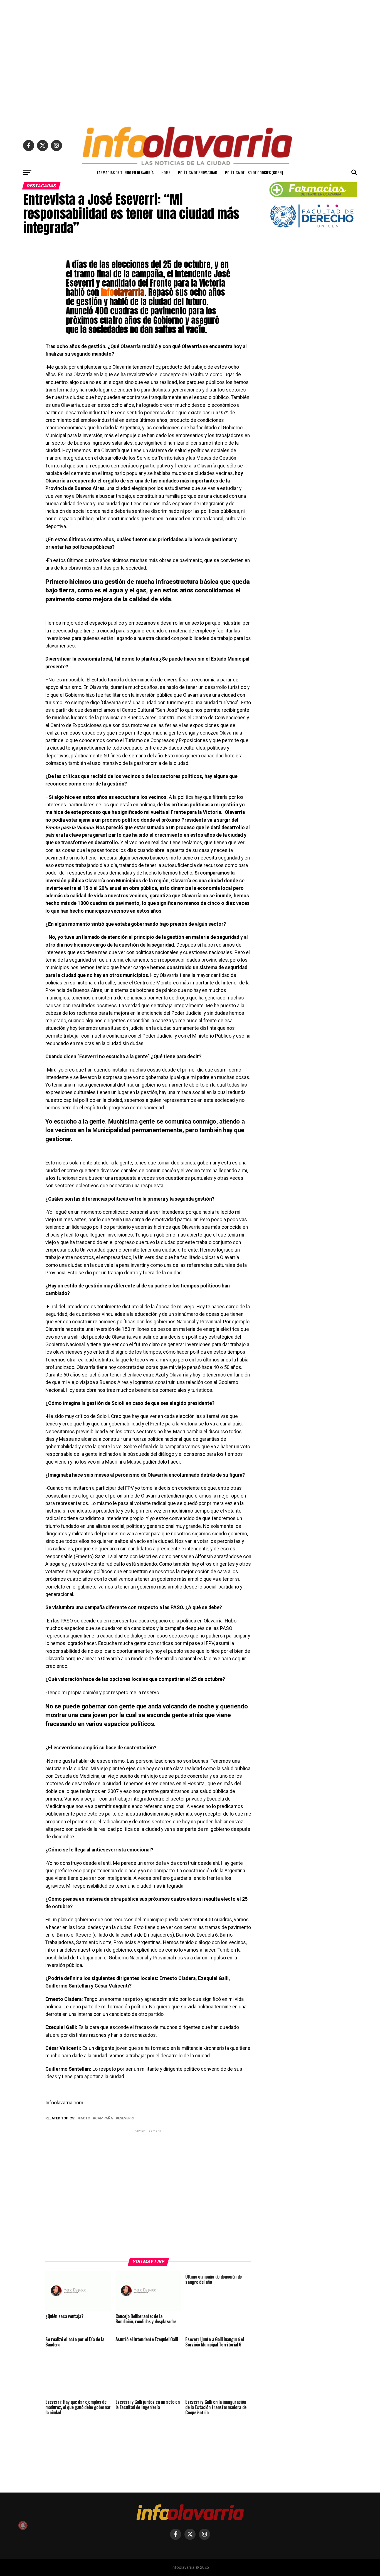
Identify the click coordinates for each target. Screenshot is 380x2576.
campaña (104, 2118)
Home (166, 172)
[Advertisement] (190, 61)
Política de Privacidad (198, 172)
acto (85, 2118)
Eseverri (126, 2118)
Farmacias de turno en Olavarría (125, 172)
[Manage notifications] (23, 2525)
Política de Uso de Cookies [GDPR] (254, 172)
